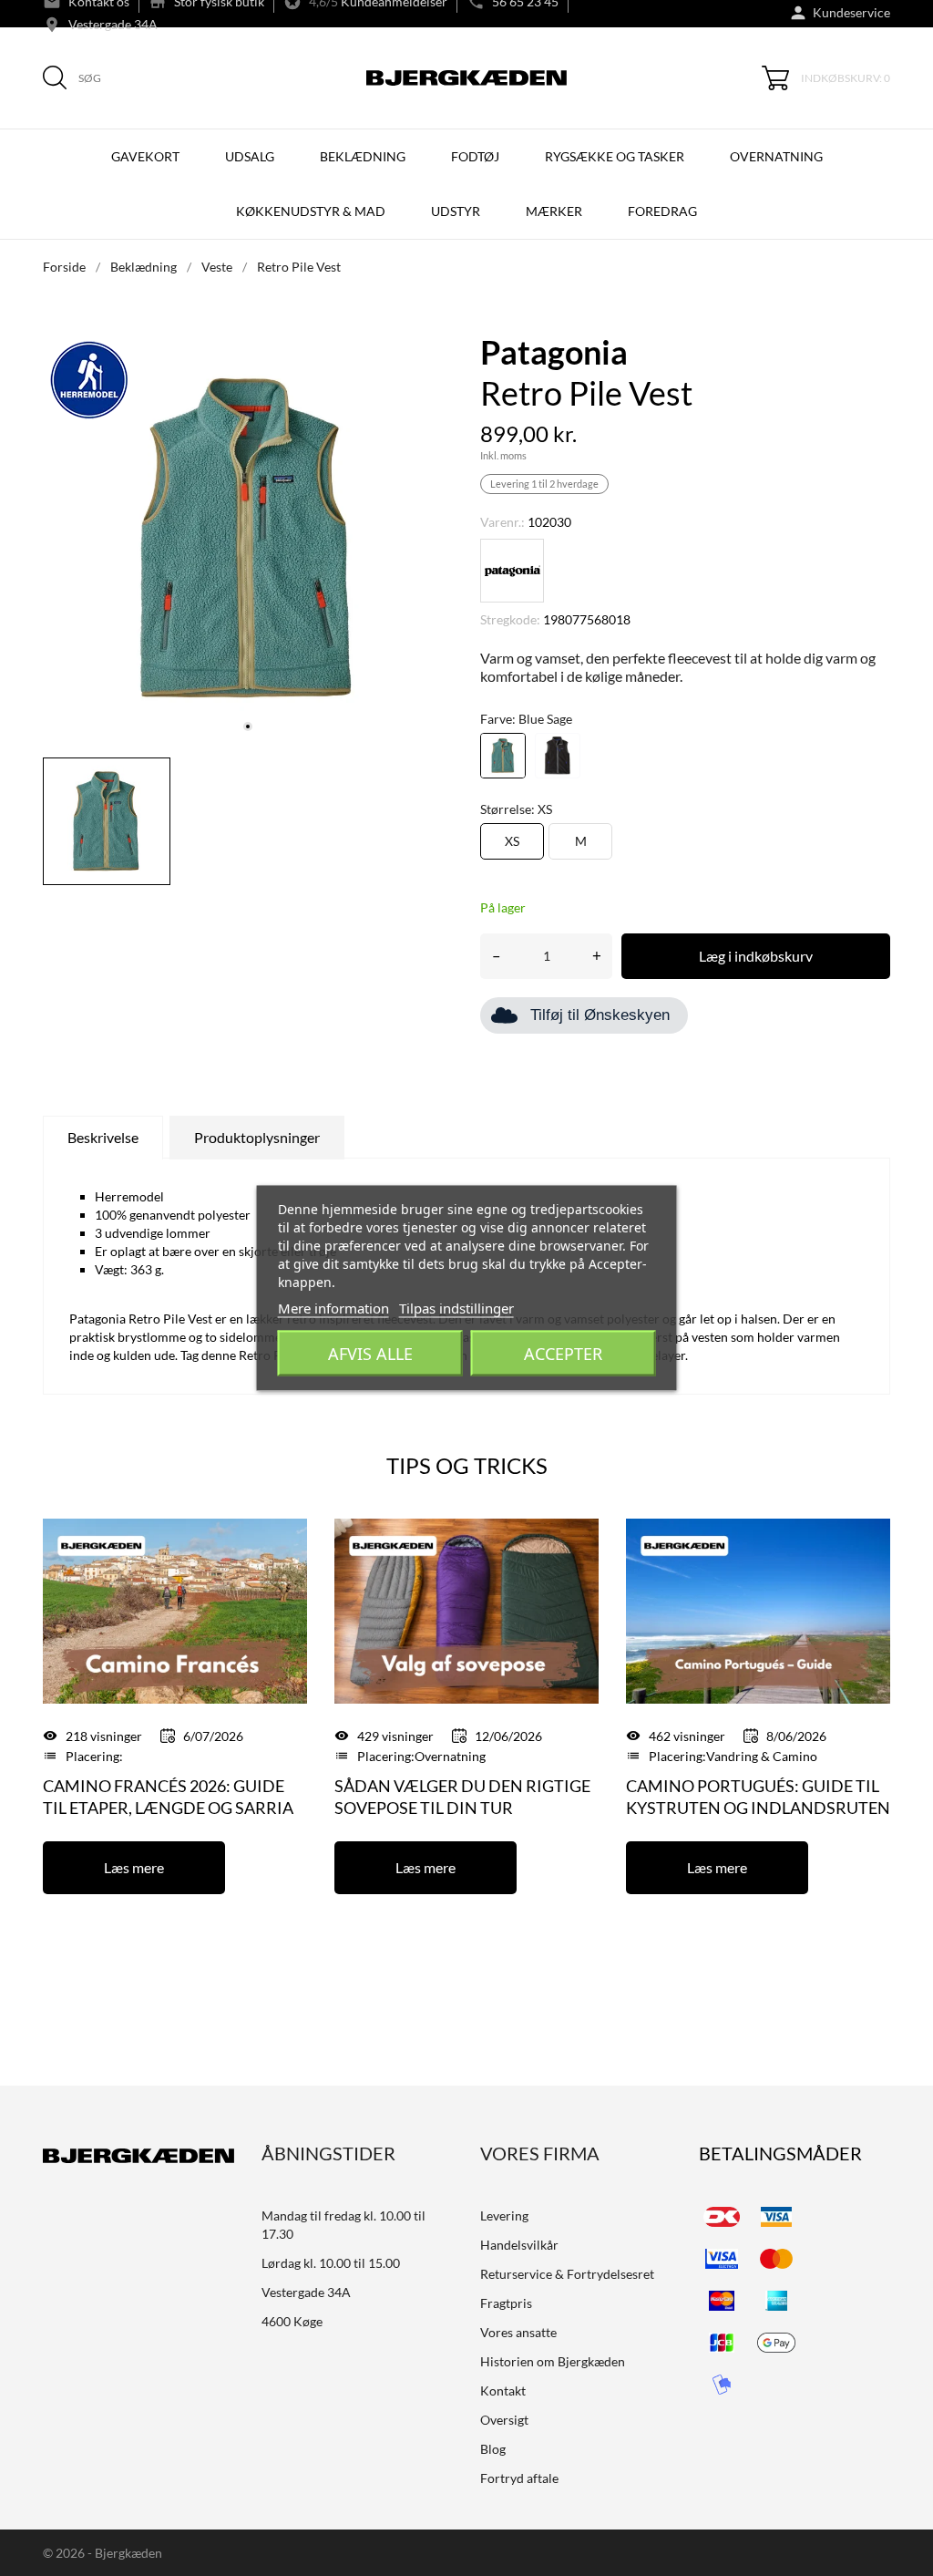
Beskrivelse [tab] (103, 1137)
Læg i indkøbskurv (756, 956)
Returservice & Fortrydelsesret (567, 2274)
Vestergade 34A (113, 24)
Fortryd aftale (519, 2478)
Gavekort (145, 156)
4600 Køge (292, 2321)
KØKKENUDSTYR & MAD (311, 211)
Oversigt (504, 2420)
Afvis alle (370, 1354)
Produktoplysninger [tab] (257, 1137)
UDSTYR (456, 211)
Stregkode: (510, 619)
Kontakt (503, 2391)
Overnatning (450, 1756)
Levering (504, 2215)
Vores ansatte (518, 2332)
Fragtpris (506, 2303)
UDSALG (250, 156)
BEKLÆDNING (363, 156)
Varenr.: (502, 522)
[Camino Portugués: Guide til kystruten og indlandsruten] (758, 1609)
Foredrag (662, 211)
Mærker (554, 211)
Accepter (563, 1354)
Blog (493, 2449)
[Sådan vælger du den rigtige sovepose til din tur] (466, 1609)
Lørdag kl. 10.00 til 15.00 (331, 2263)
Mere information (333, 1308)
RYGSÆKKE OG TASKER (615, 156)
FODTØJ (475, 156)
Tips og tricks (467, 1465)
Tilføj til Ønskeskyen (600, 1015)
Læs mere (134, 1867)
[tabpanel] (248, 539)
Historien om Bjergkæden (553, 2361)
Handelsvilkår (519, 2245)
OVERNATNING (776, 156)
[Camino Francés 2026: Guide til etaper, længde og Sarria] (175, 1609)
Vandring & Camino (762, 1756)
